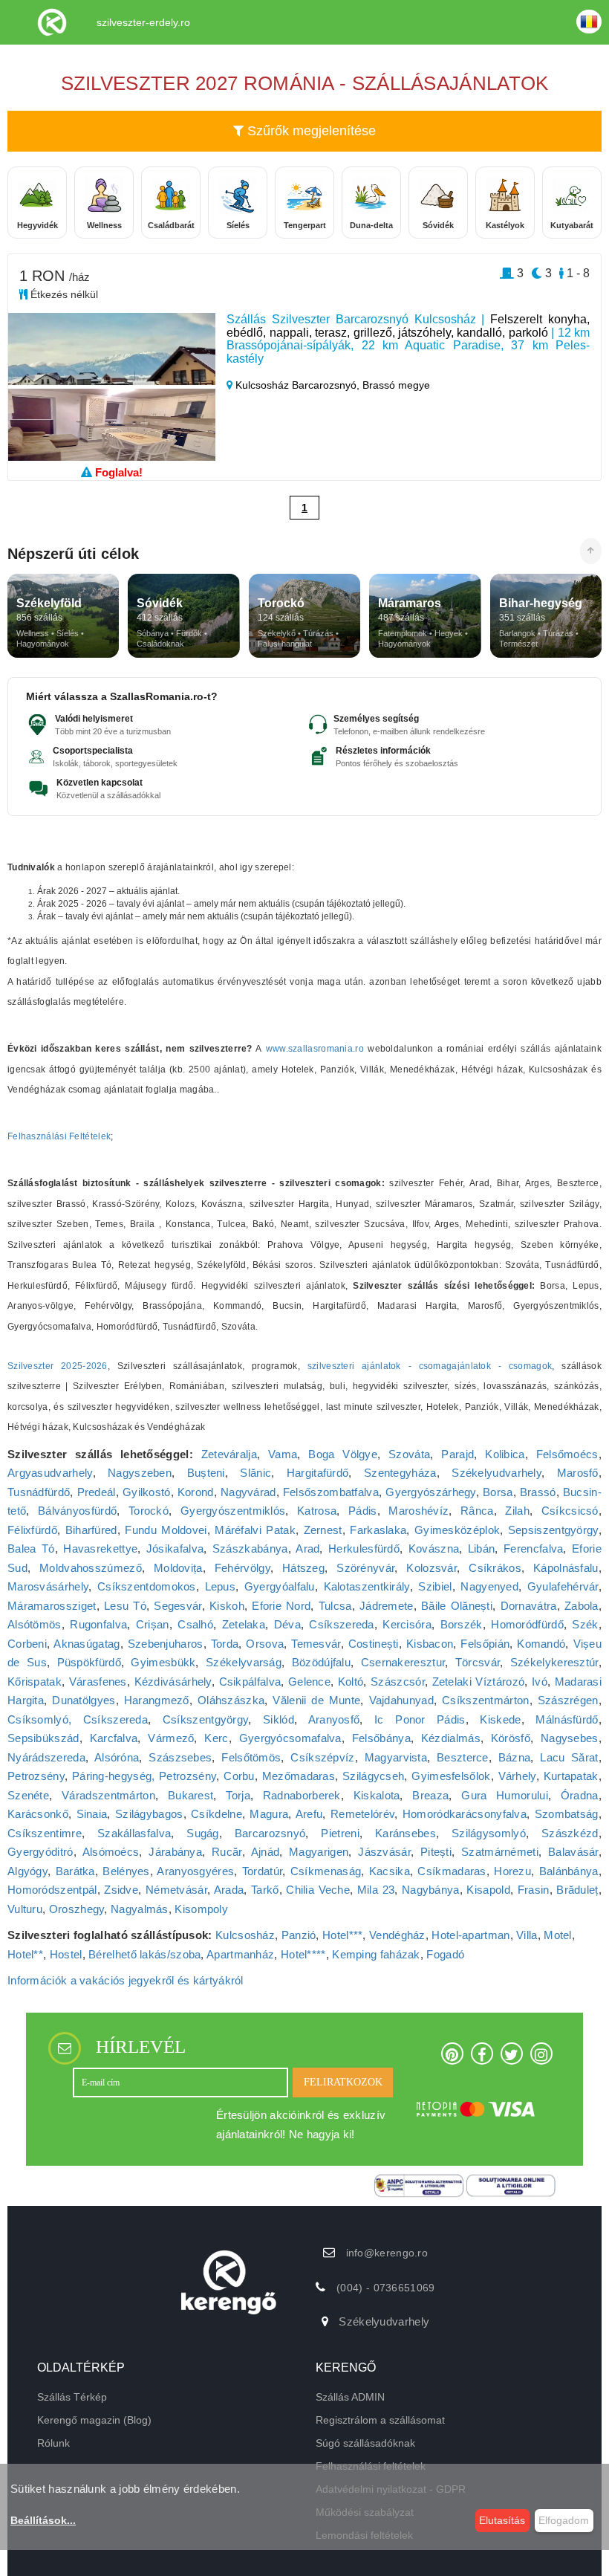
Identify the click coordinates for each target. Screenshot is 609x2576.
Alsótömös (35, 1624)
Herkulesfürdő (364, 1548)
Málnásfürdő (567, 1719)
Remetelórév (362, 1814)
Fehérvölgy (242, 1568)
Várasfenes (98, 1682)
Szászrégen (568, 1700)
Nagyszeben (140, 1473)
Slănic (255, 1473)
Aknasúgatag (87, 1644)
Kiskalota (377, 1795)
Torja (238, 1795)
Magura (269, 1814)
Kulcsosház (245, 1935)
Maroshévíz (419, 1511)
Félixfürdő (32, 1530)
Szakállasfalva (134, 1833)
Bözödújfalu (321, 1662)
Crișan (153, 1624)
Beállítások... (43, 2520)
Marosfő (578, 1473)
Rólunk (53, 2443)
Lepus (221, 1586)
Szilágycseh (373, 1776)
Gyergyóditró (40, 1852)
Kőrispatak (35, 1682)
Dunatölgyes (84, 1700)
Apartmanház (240, 1954)
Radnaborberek (302, 1795)
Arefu (309, 1814)
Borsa (498, 1492)
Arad (307, 1548)
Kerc (216, 1738)
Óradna (580, 1795)
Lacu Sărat (569, 1757)
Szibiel (435, 1586)
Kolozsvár (431, 1568)
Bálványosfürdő (77, 1511)
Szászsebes (180, 1757)
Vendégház (397, 1935)
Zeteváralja (229, 1454)
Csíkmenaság (326, 1871)
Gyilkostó (147, 1492)
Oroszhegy (77, 1909)
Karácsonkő (38, 1814)
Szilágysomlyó (489, 1833)
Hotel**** (303, 1954)
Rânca (477, 1511)
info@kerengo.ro (387, 2253)
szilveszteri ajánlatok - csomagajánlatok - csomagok (430, 1366)
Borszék (462, 1624)
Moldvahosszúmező (91, 1568)
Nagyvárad (248, 1492)
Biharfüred (91, 1530)
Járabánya (175, 1852)
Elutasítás (502, 2520)
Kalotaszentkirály (367, 1586)
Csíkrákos (495, 1568)
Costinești (374, 1644)
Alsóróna (117, 1757)
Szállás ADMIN (350, 2397)
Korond (196, 1492)
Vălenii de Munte (316, 1700)
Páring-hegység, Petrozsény (144, 1776)
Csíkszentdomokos (147, 1586)
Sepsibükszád (43, 1738)
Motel (558, 1935)
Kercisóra (407, 1624)
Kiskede (500, 1719)
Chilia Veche (318, 1890)
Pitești (436, 1852)
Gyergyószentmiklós (233, 1511)
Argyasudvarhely (50, 1473)
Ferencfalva (533, 1548)
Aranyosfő (334, 1719)
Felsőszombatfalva (331, 1492)
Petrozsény (36, 1776)
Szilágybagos (149, 1814)
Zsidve (121, 1890)
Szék (585, 1624)
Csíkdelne (216, 1814)
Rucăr (227, 1852)
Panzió (299, 1935)
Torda (225, 1644)
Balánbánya (569, 1871)
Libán (482, 1548)
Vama (283, 1454)
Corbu (239, 1776)
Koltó (351, 1682)
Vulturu (25, 1909)
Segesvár (178, 1606)
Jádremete (387, 1606)
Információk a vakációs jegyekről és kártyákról (126, 1980)
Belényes (126, 1871)
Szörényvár (365, 1568)
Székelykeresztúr (554, 1662)
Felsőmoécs (567, 1454)
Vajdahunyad (401, 1700)
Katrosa (317, 1511)
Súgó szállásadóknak (365, 2443)
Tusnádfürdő (39, 1492)
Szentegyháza (400, 1473)
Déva (287, 1624)
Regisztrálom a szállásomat (380, 2420)
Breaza (430, 1795)
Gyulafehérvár (563, 1586)
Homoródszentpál (52, 1890)
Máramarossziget (52, 1606)
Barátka (75, 1871)
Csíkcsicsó (570, 1511)
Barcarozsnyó (270, 1833)
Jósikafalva (175, 1548)
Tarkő (265, 1890)
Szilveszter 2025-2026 (58, 1366)
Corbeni (27, 1644)
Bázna (515, 1757)
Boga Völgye (343, 1454)
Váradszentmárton (108, 1795)
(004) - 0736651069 (385, 2288)
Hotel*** (342, 1935)
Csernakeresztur (403, 1662)
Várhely (517, 1776)
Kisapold (488, 1890)
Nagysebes (570, 1738)
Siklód (279, 1719)
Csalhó (195, 1624)
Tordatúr (262, 1871)
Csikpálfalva (250, 1682)
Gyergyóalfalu (280, 1586)
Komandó (541, 1644)
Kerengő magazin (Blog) (94, 2420)
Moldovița (178, 1568)
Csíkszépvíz (322, 1757)
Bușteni (206, 1473)
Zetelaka (244, 1624)
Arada (229, 1890)
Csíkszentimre (45, 1833)
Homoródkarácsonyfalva (465, 1814)
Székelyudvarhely (496, 1473)
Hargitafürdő (318, 1473)
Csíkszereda (341, 1624)
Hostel (66, 1954)
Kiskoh (227, 1606)
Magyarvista (396, 1757)
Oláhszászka (231, 1700)
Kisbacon (430, 1644)
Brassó (538, 1492)
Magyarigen (319, 1852)
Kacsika (390, 1871)
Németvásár (176, 1890)
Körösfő (511, 1738)
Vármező (171, 1738)
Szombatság (567, 1814)
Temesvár (316, 1644)
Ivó (540, 1682)
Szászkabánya (250, 1548)
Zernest (323, 1530)
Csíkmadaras (452, 1871)
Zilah (517, 1511)
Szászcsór (398, 1682)
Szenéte (28, 1795)
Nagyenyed (489, 1586)
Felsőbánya (381, 1738)
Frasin (534, 1890)
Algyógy (27, 1871)
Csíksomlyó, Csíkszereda (78, 1719)
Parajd (457, 1454)
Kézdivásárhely (173, 1682)
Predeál (97, 1492)
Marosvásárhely (48, 1586)
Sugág (203, 1833)
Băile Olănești (457, 1606)
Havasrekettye (100, 1548)
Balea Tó (31, 1548)
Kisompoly (201, 1909)
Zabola (582, 1606)
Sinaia (92, 1814)
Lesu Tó (125, 1606)
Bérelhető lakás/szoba (144, 1954)
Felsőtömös (251, 1757)
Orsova (265, 1644)
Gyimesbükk (163, 1662)
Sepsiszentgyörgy (553, 1530)
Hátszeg (303, 1568)
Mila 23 (376, 1890)
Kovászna (434, 1548)
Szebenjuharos (166, 1644)
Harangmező (157, 1700)
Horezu (512, 1871)
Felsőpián (485, 1644)
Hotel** (25, 1954)
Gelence (309, 1682)
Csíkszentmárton (486, 1700)
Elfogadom (564, 2520)
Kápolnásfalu (566, 1568)
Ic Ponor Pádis (420, 1719)
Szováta (409, 1454)
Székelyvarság (244, 1662)
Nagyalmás (140, 1909)
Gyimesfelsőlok (451, 1776)
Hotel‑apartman (470, 1935)
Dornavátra (529, 1606)
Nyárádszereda (46, 1757)
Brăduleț (577, 1890)
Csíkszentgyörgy (206, 1719)
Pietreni (340, 1833)
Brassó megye (396, 385)
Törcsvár (478, 1662)
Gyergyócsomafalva (290, 1738)
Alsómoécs (111, 1852)
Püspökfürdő (89, 1662)
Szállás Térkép (72, 2397)
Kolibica (505, 1454)
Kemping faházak (376, 1954)
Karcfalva (114, 1738)
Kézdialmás (451, 1738)
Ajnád (266, 1852)
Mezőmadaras (299, 1776)
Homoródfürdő (527, 1624)
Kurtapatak (571, 1776)
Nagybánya (431, 1890)
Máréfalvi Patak (255, 1530)
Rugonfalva (98, 1624)
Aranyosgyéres (195, 1871)
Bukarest (190, 1795)
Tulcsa (335, 1606)
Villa (527, 1935)
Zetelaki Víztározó (479, 1682)
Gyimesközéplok (457, 1530)
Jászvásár (384, 1852)
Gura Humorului (505, 1795)
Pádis (363, 1511)
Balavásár (573, 1852)
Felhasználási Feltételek (59, 1136)
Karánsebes (406, 1833)
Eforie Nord (281, 1606)
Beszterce (463, 1757)
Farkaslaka (378, 1530)
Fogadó (445, 1954)
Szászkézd (570, 1833)
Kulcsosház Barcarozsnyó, (297, 385)
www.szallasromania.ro (315, 1049)
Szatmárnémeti (500, 1852)
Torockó (149, 1511)
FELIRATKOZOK (343, 2082)
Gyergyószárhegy (431, 1492)
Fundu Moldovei (166, 1530)
